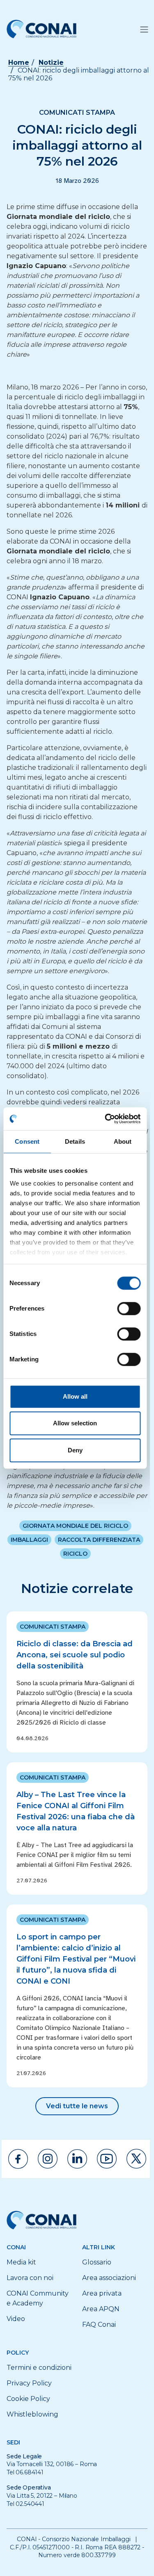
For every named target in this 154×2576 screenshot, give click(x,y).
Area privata (102, 2293)
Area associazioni (109, 2278)
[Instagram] (48, 2159)
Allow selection (75, 1423)
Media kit (21, 2262)
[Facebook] (18, 2159)
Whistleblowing (32, 2414)
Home (19, 63)
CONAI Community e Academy (38, 2298)
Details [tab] (75, 1141)
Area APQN (101, 2309)
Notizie (51, 63)
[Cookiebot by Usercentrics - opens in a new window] (106, 1119)
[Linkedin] (77, 2159)
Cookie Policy (28, 2399)
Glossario (97, 2262)
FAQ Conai (99, 2325)
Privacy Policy (29, 2383)
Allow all (75, 1396)
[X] (136, 2159)
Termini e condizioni (39, 2368)
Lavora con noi (30, 2278)
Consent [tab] (27, 1141)
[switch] (129, 1308)
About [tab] (123, 1141)
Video (16, 2319)
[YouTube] (107, 2159)
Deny (75, 1450)
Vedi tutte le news (77, 2106)
